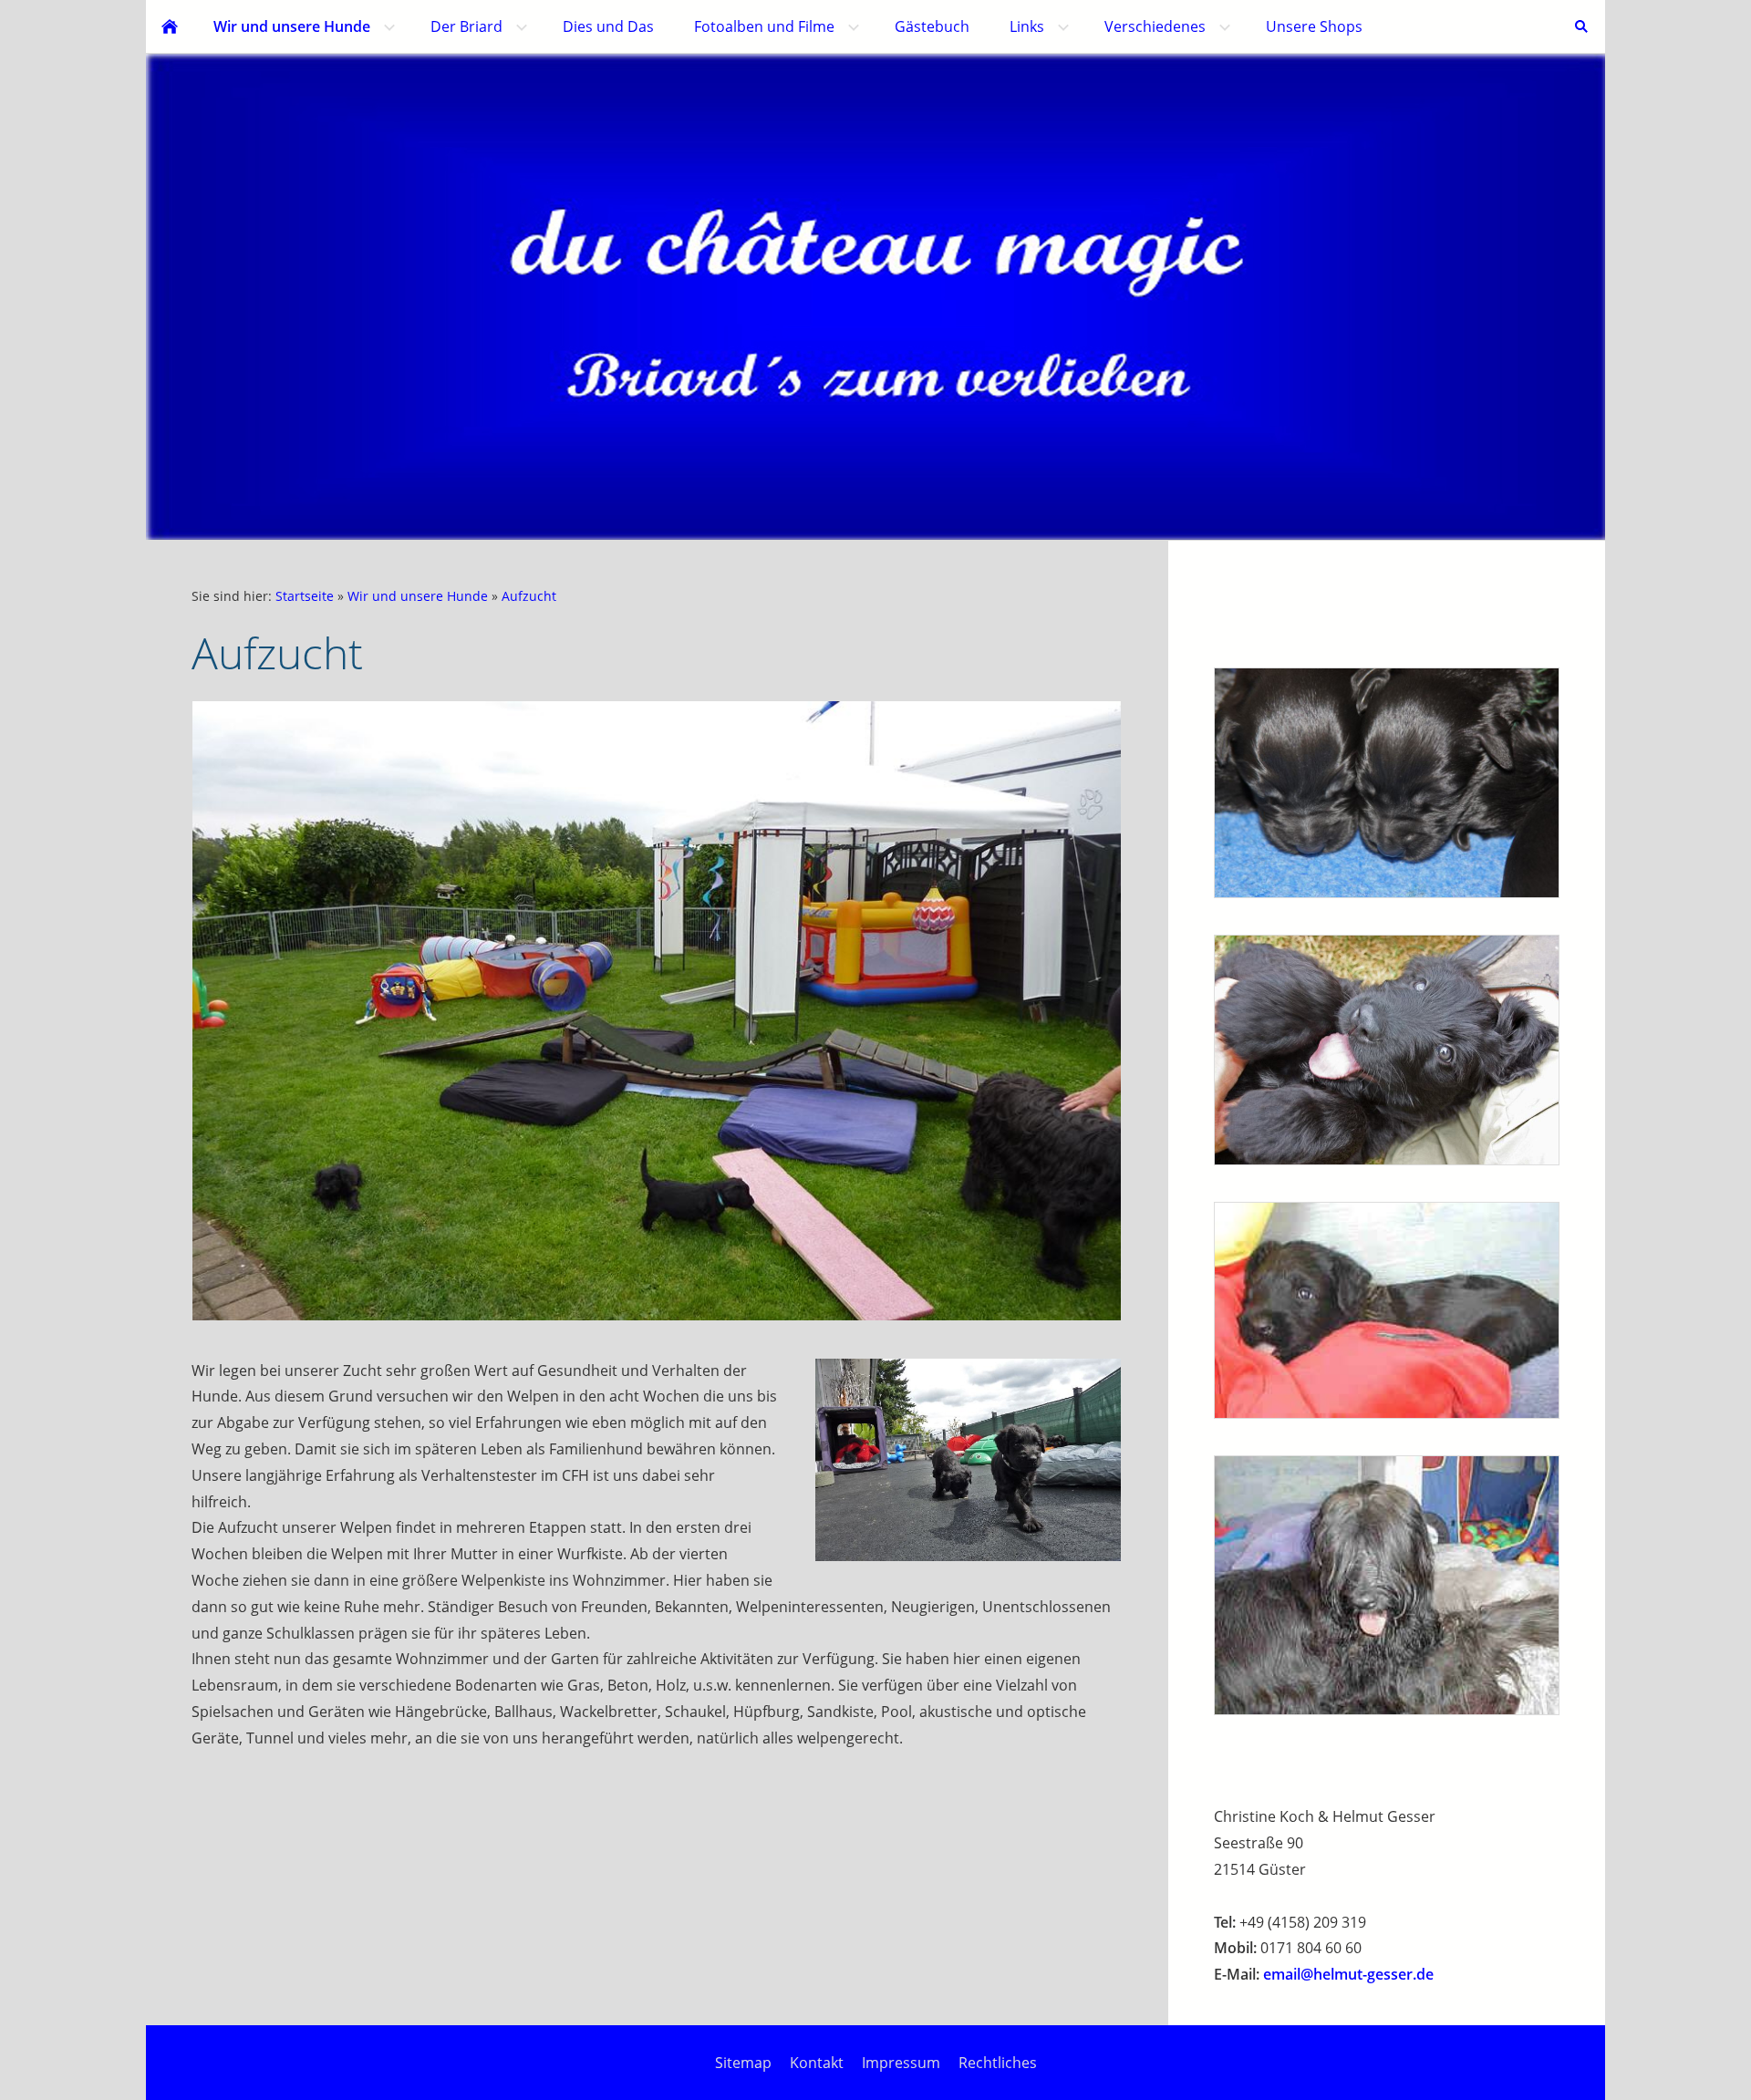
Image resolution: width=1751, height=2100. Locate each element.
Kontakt (817, 2063)
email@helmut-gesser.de (1348, 1974)
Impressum (901, 2063)
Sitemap (743, 2063)
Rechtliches (998, 2063)
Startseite (305, 596)
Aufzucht (529, 596)
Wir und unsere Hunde (418, 596)
